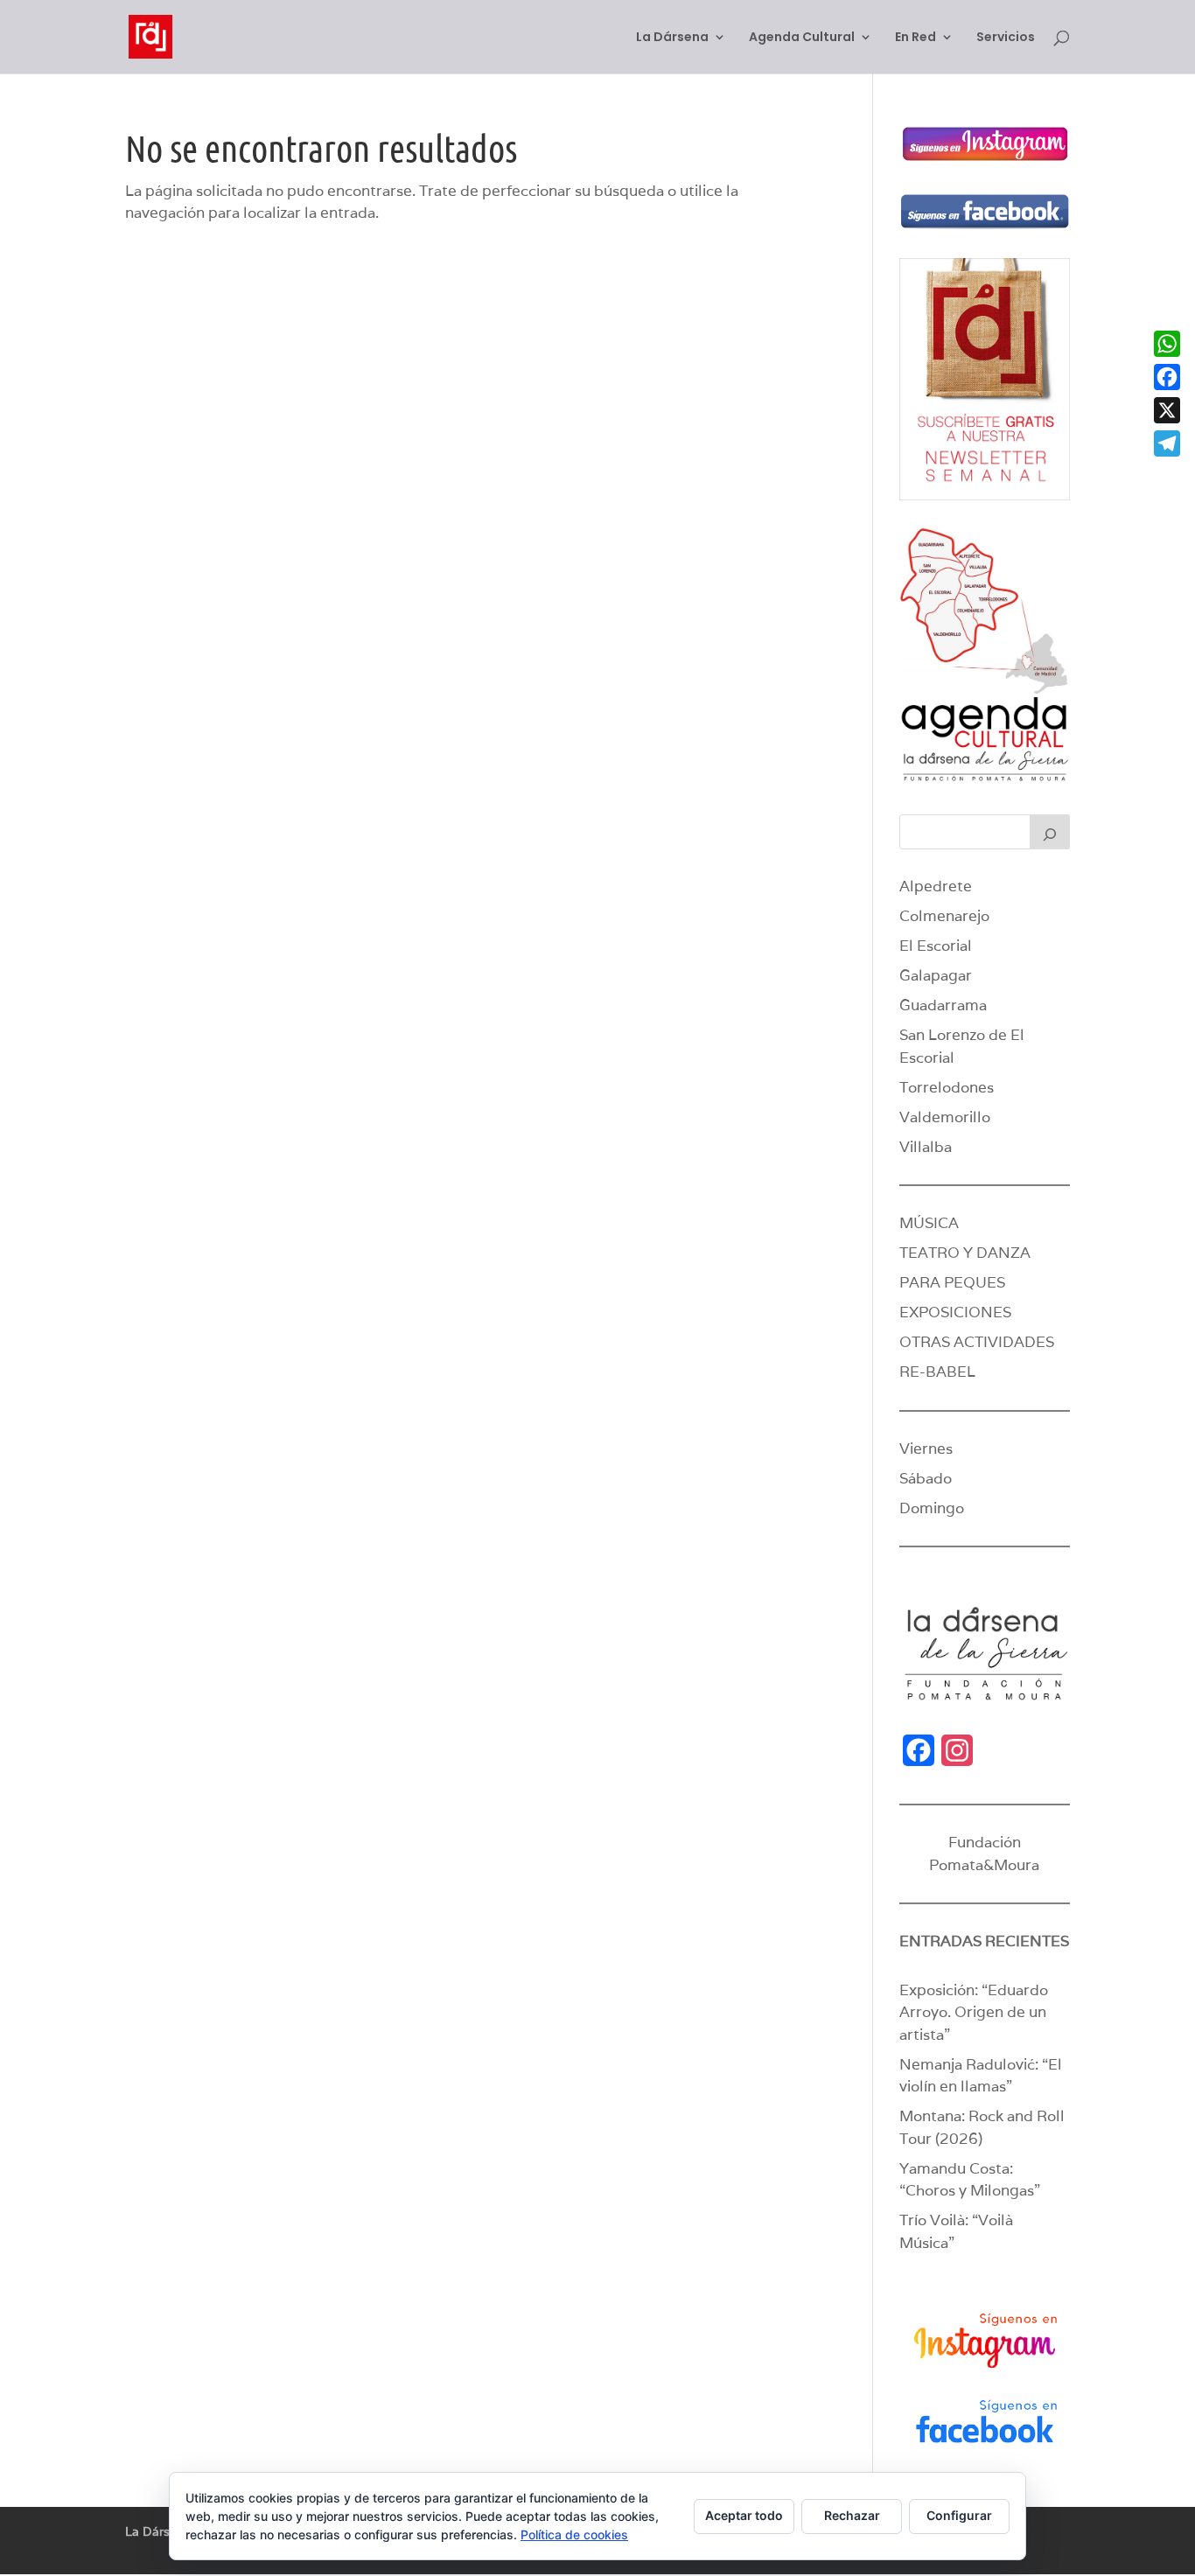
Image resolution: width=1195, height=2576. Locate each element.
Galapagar (936, 975)
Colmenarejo (944, 916)
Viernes (926, 1449)
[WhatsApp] (1167, 344)
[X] (1167, 410)
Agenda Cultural (802, 38)
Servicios (1006, 38)
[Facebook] (1167, 377)
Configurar (959, 2515)
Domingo (932, 1508)
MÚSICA (929, 1223)
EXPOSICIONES (955, 1312)
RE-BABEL (937, 1372)
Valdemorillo (945, 1117)
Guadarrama (943, 1005)
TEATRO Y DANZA (965, 1253)
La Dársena (672, 38)
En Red (915, 38)
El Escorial (936, 946)
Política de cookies (574, 2534)
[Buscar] (1050, 832)
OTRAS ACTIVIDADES (977, 1342)
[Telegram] (1167, 443)
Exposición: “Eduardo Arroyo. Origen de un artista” (974, 2012)
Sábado (926, 1478)
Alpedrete (936, 886)
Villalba (926, 1147)
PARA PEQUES (952, 1282)
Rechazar (852, 2515)
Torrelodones (947, 1087)
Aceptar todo (744, 2515)
